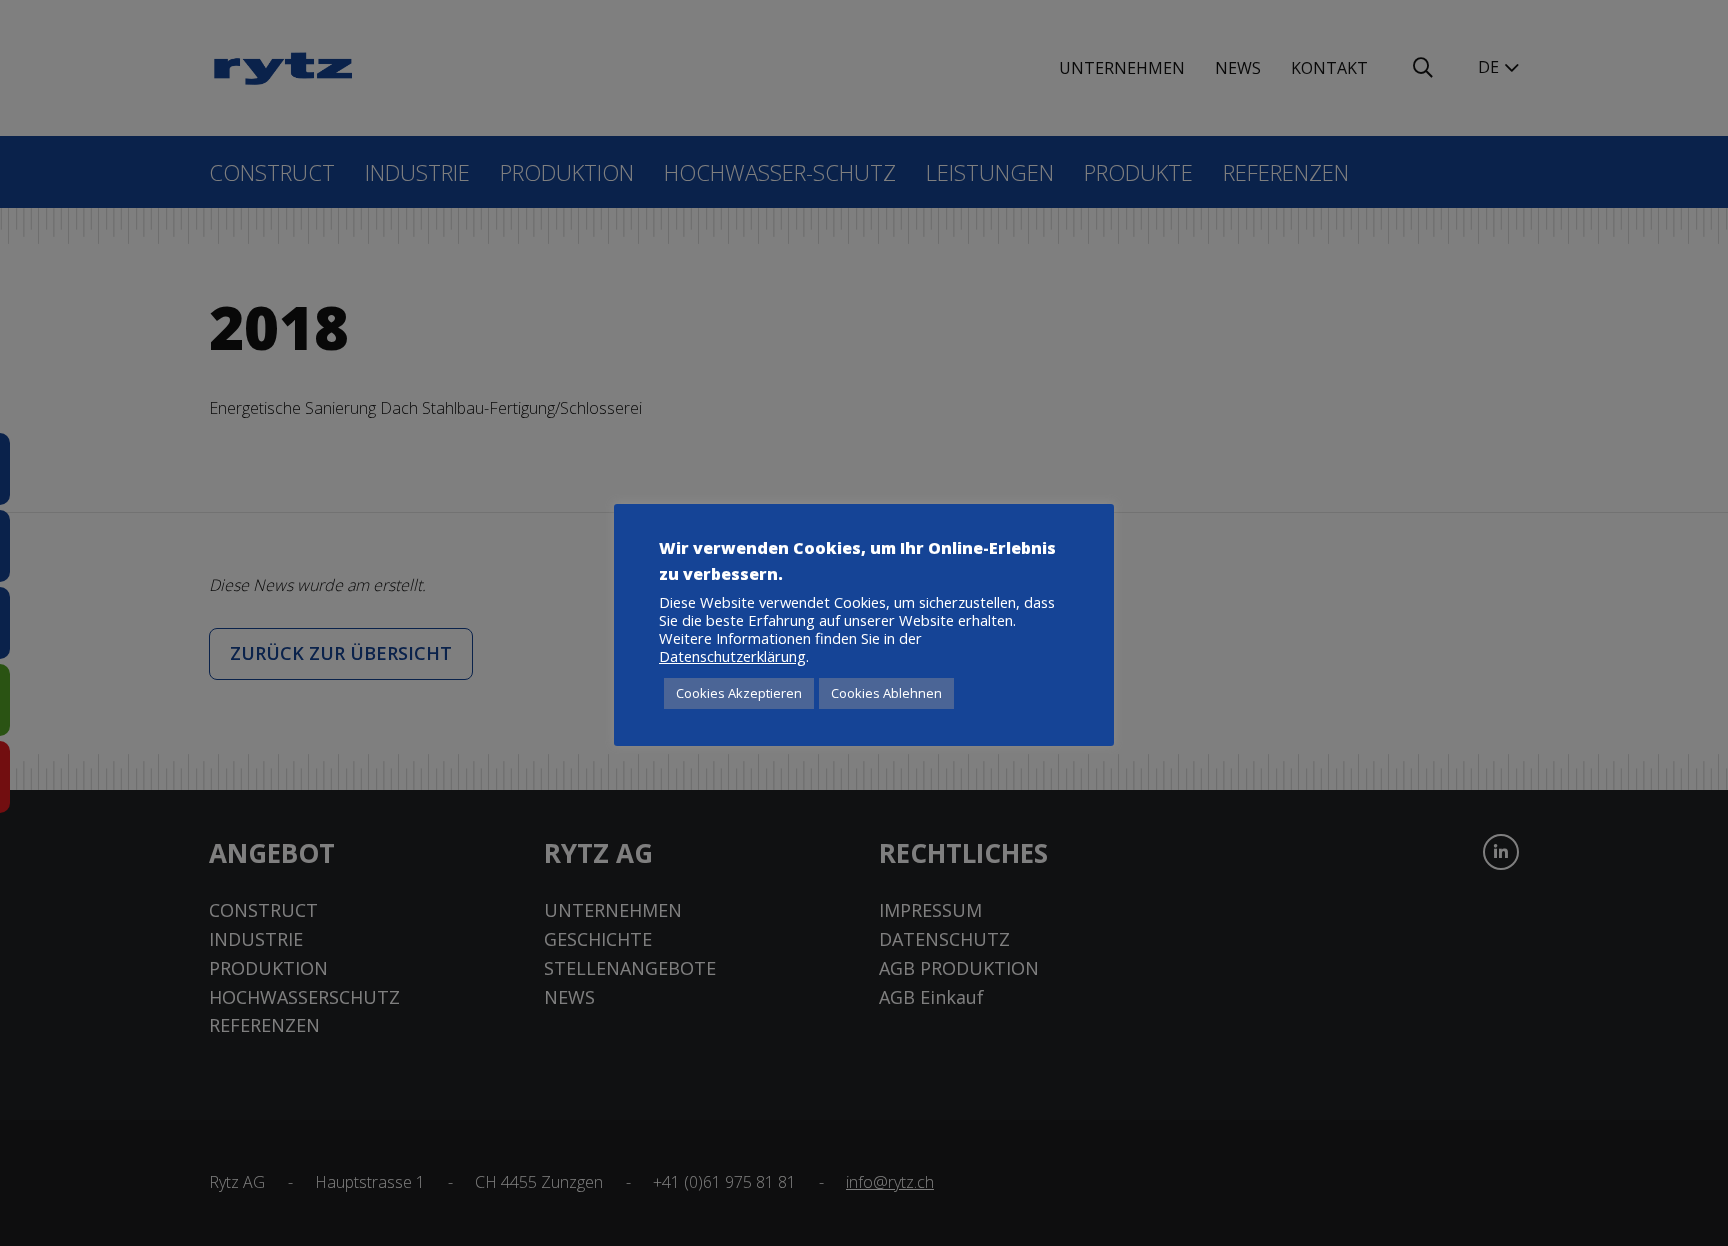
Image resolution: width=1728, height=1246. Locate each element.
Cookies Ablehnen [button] (886, 693)
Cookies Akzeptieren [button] (739, 693)
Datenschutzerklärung (732, 656)
